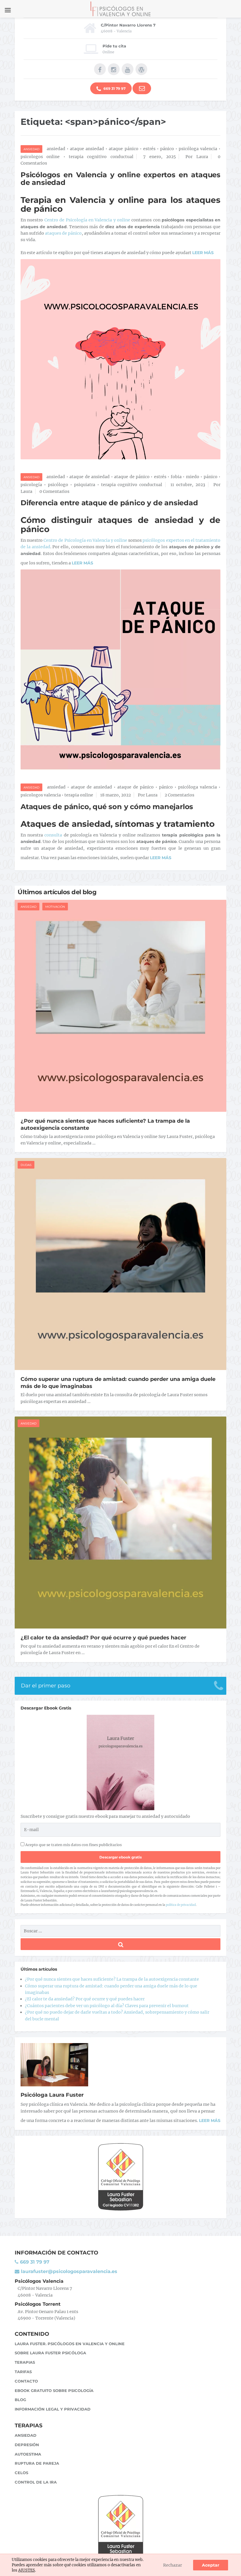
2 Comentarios (179, 795)
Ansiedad (31, 149)
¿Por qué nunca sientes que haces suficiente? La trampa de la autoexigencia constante (112, 1979)
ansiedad (56, 149)
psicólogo (58, 485)
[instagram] (114, 69)
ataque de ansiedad (89, 477)
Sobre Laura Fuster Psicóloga (50, 2353)
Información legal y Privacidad (53, 2409)
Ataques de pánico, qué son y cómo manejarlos (107, 807)
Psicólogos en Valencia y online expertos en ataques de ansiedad (120, 179)
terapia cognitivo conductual (101, 157)
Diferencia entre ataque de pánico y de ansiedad (109, 503)
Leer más (210, 2121)
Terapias (25, 2362)
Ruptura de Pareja (37, 2463)
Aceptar (211, 2565)
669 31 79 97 (114, 88)
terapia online (79, 795)
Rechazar (173, 2565)
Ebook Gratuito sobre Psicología (54, 2391)
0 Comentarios (54, 491)
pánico (167, 149)
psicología (31, 485)
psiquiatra (85, 485)
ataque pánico (123, 149)
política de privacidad (181, 1905)
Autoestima (28, 2454)
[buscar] (120, 1944)
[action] (142, 88)
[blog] (141, 69)
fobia (176, 477)
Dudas (26, 1165)
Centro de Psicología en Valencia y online (87, 220)
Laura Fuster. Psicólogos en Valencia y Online (70, 2344)
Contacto (26, 2381)
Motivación (55, 907)
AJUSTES (27, 2570)
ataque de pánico (132, 477)
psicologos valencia (41, 795)
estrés (149, 149)
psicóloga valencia (198, 149)
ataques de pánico (63, 233)
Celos (21, 2473)
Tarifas (23, 2372)
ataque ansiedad (87, 149)
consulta (53, 835)
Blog (20, 2400)
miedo (193, 477)
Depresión (27, 2445)
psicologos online (40, 157)
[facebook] (100, 69)
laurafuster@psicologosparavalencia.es (68, 2271)
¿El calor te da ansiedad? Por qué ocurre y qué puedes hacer (103, 1638)
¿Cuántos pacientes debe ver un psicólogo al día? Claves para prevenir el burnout (107, 2006)
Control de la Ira (36, 2482)
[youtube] (128, 69)
